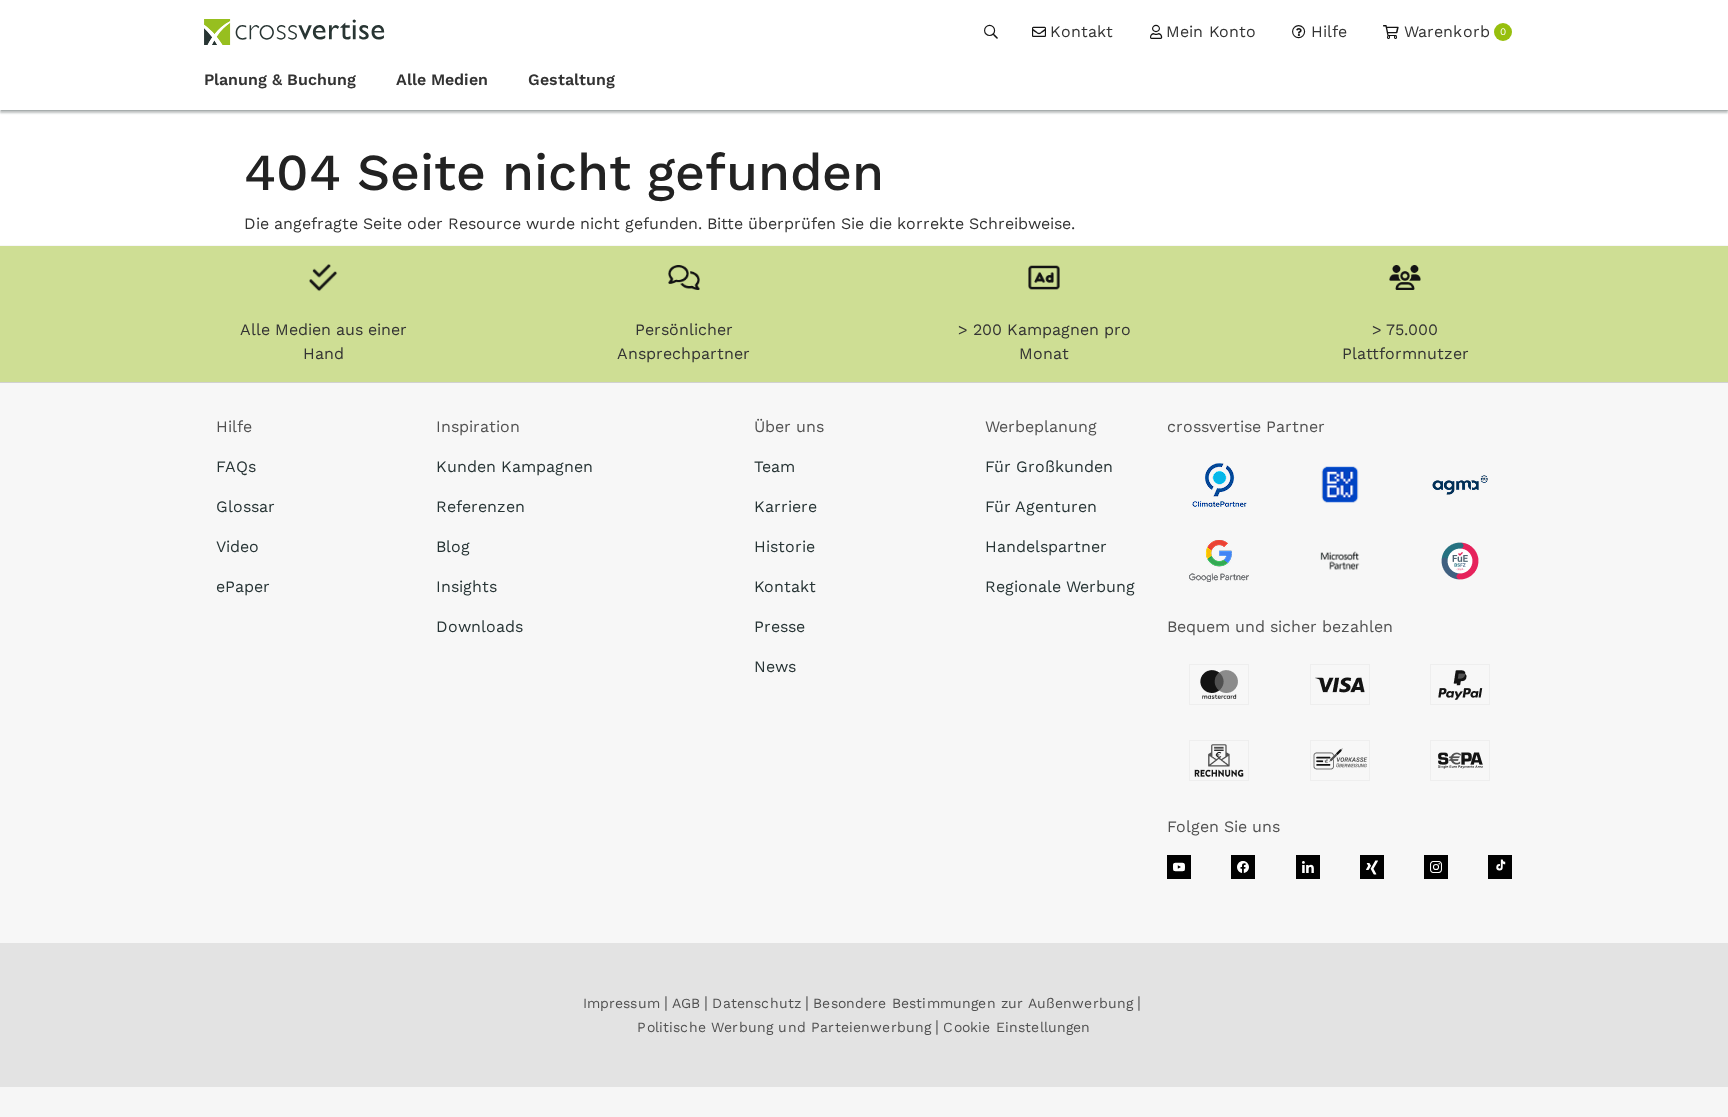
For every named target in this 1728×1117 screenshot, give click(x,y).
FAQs (236, 466)
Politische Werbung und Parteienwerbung (784, 1027)
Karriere (785, 506)
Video (237, 546)
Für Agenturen (1041, 506)
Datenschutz (756, 1003)
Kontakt (785, 586)
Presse (779, 626)
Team (774, 466)
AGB (686, 1003)
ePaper (243, 586)
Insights (466, 586)
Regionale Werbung (1060, 586)
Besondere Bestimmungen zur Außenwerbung (973, 1003)
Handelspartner (1046, 546)
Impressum (621, 1003)
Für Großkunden (1049, 466)
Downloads (479, 626)
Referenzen (480, 506)
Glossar (245, 506)
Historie (784, 546)
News (775, 666)
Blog (453, 546)
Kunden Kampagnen (514, 466)
